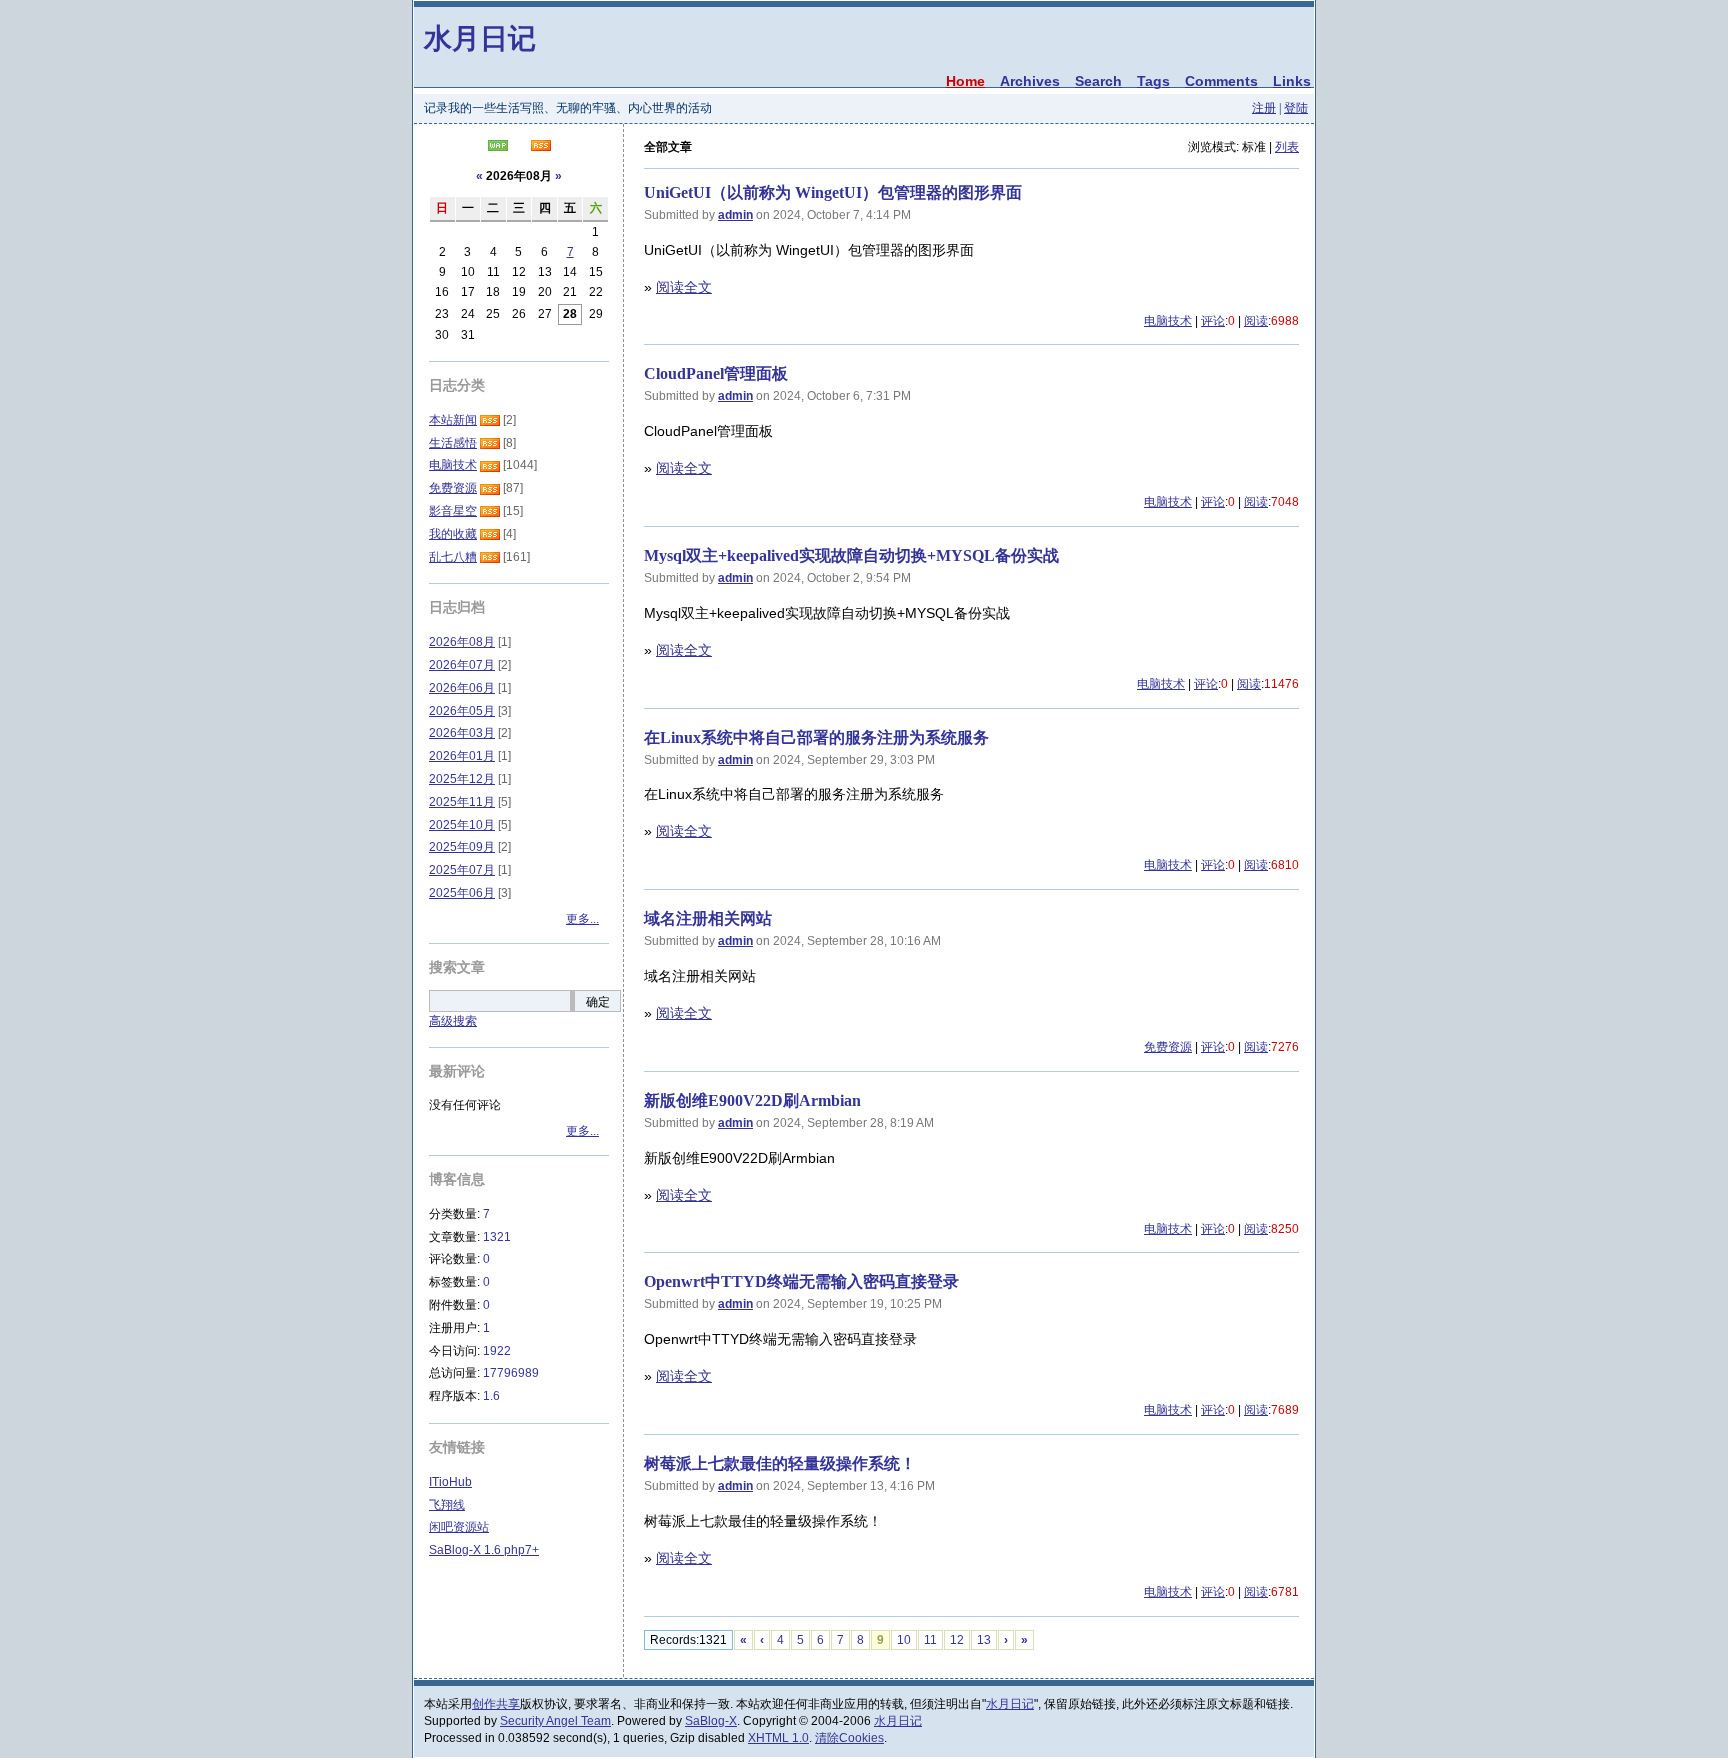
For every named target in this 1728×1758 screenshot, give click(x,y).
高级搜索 (453, 1021)
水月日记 (480, 37)
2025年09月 (462, 847)
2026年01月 (462, 756)
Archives (1030, 81)
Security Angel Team (555, 1721)
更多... (582, 919)
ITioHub (450, 1482)
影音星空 (453, 511)
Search (1098, 81)
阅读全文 (684, 287)
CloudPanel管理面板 (716, 373)
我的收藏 (453, 534)
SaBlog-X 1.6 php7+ (484, 1550)
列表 (1287, 147)
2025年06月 (462, 893)
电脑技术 (1168, 321)
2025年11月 (462, 802)
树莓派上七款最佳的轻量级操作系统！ (780, 1463)
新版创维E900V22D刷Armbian (752, 1100)
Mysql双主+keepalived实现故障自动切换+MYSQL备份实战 (851, 555)
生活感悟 (453, 443)
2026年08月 (462, 642)
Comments (1221, 81)
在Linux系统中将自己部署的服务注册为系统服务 (816, 737)
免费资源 (1168, 1047)
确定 (598, 1002)
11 (930, 1640)
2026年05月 (462, 711)
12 (957, 1640)
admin (735, 215)
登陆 (1296, 108)
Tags (1153, 81)
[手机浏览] (498, 147)
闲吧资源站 (459, 1527)
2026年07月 (462, 665)
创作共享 (496, 1704)
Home (965, 81)
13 (984, 1640)
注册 (1264, 108)
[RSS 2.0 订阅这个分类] (490, 420)
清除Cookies (849, 1738)
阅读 (1256, 321)
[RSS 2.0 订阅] (541, 147)
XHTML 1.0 (778, 1738)
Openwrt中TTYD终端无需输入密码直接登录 (801, 1281)
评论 (1213, 321)
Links (1292, 81)
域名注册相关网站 (708, 918)
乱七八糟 (453, 557)
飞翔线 (447, 1505)
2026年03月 (462, 733)
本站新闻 (453, 420)
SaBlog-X (711, 1721)
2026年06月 (462, 688)
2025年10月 (462, 825)
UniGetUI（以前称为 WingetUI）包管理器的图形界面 (833, 192)
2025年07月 (462, 870)
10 (904, 1640)
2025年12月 (462, 779)
